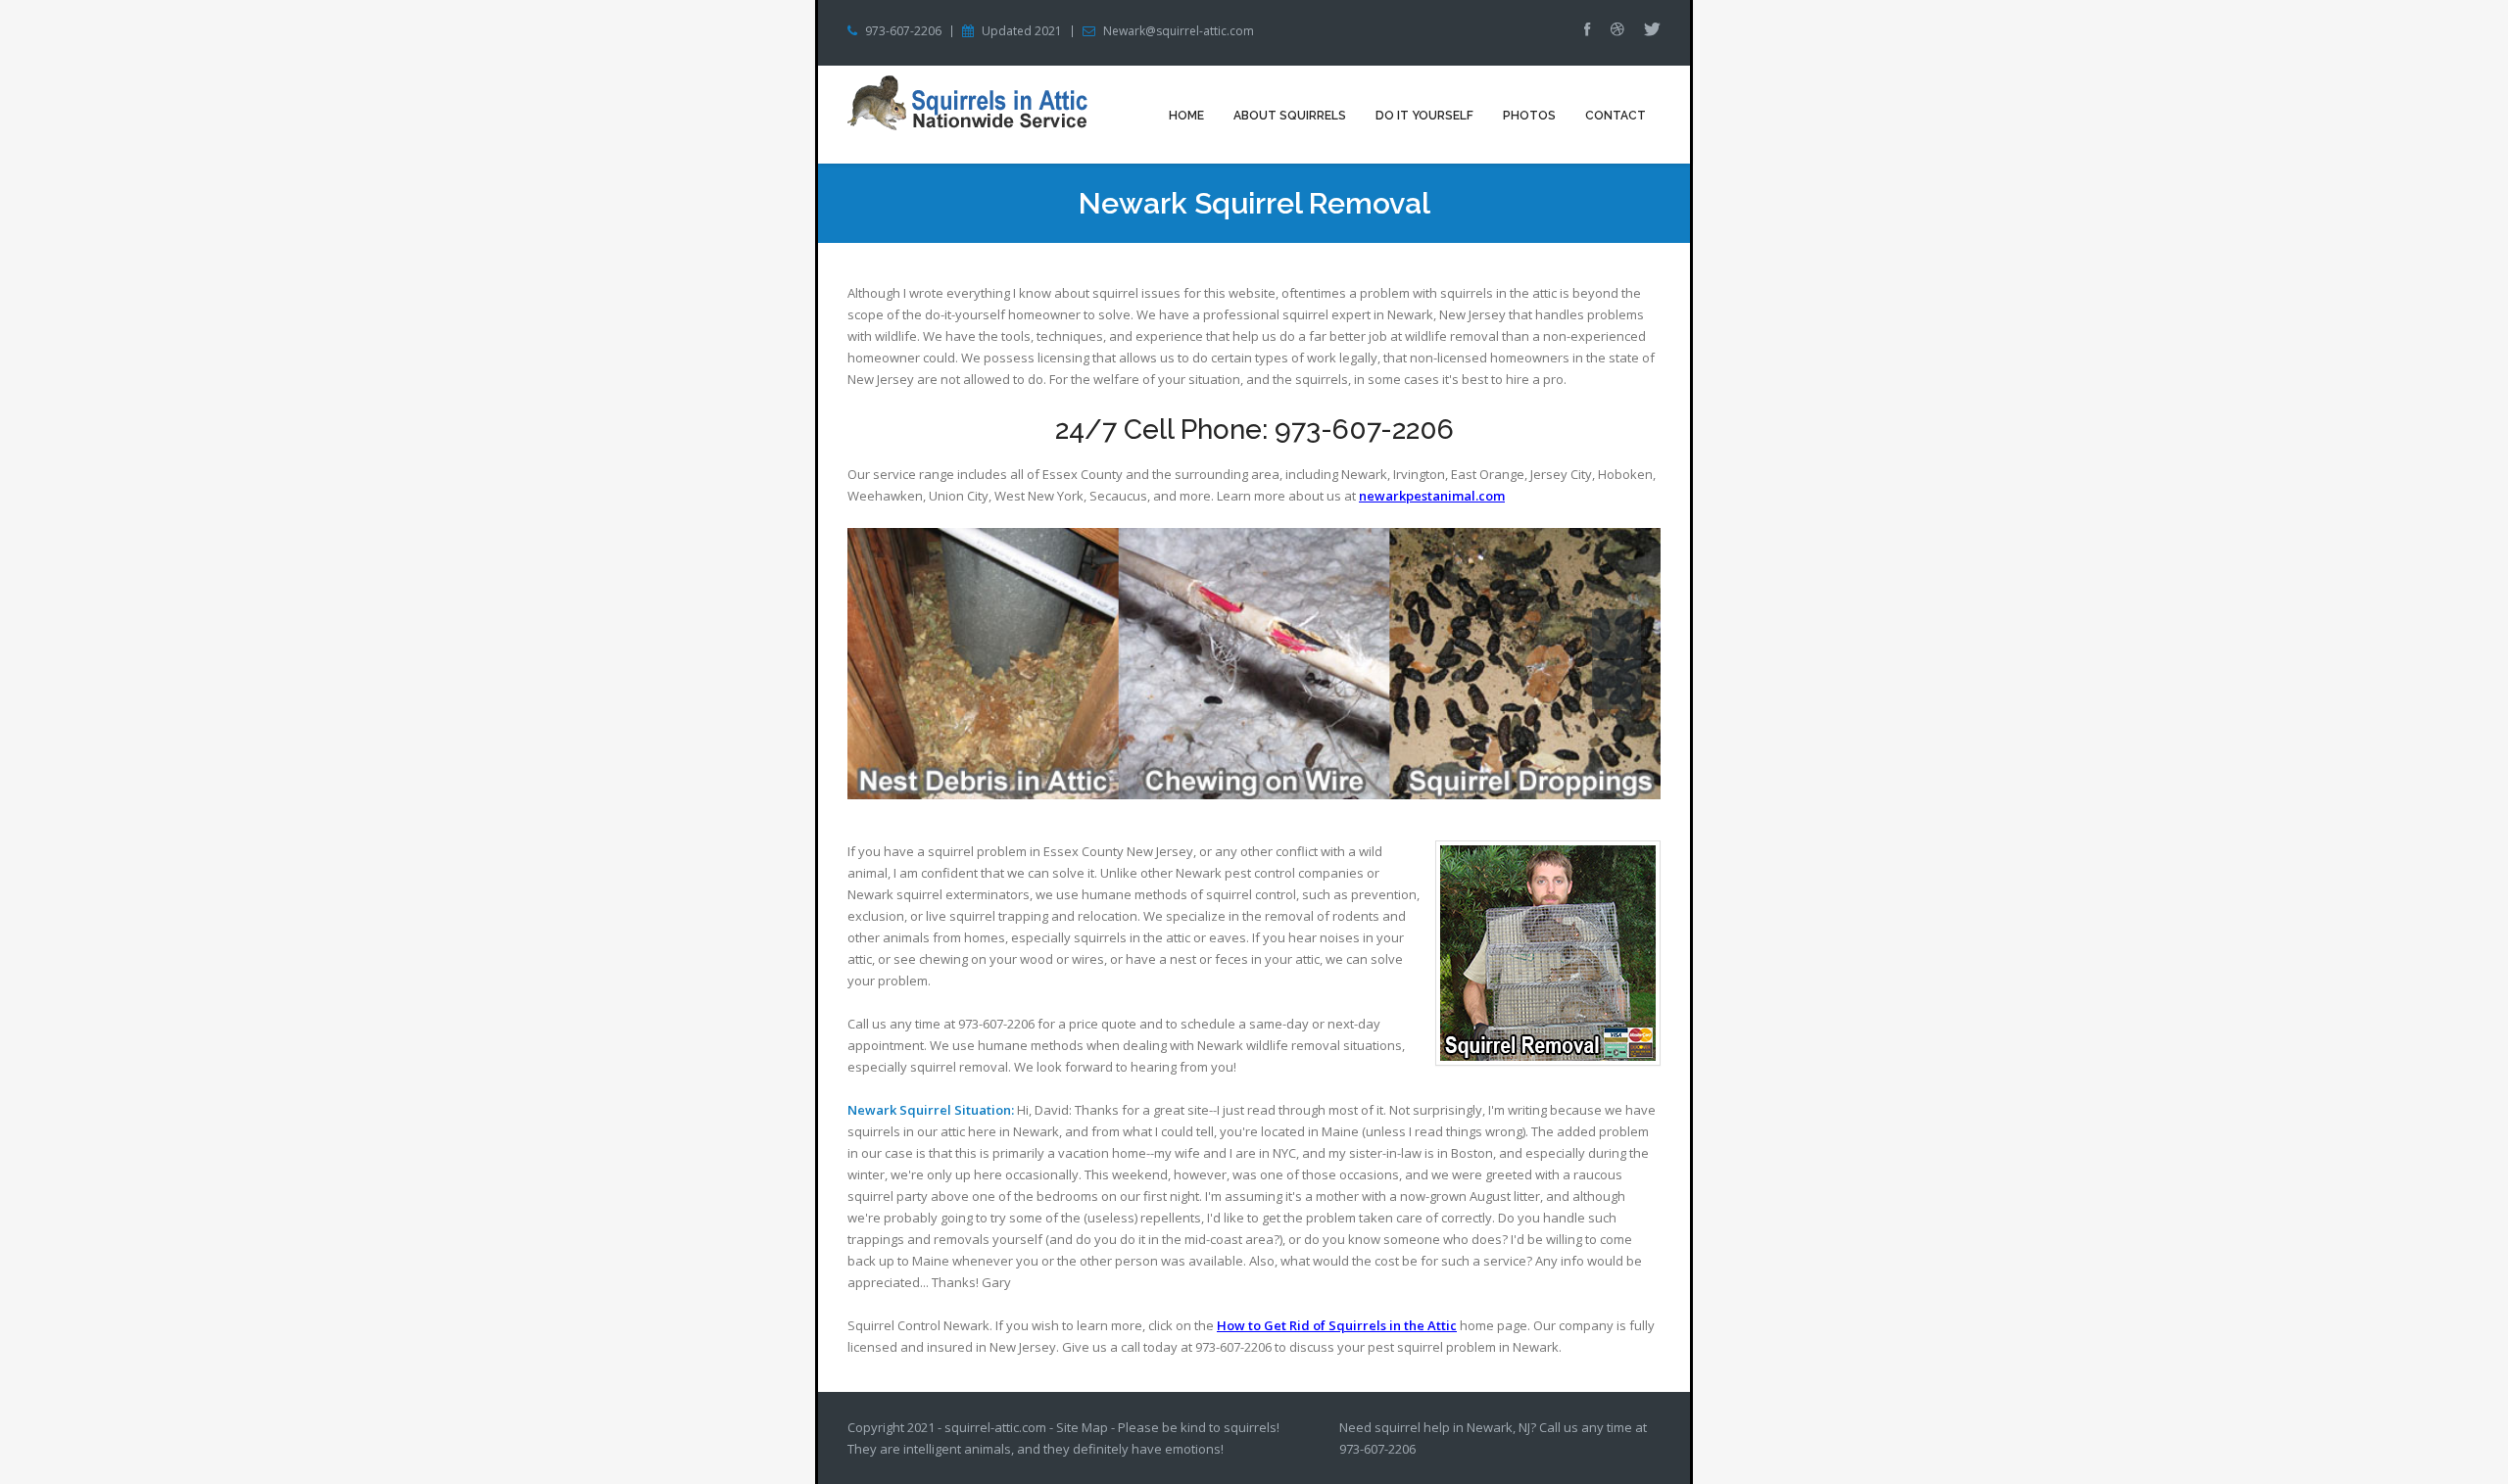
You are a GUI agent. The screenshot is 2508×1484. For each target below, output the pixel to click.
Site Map (1082, 1427)
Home (1186, 116)
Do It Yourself (1424, 116)
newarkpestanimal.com (1432, 496)
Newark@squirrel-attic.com (1179, 31)
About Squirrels (1290, 116)
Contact (1616, 116)
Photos (1529, 116)
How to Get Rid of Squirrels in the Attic (1337, 1325)
